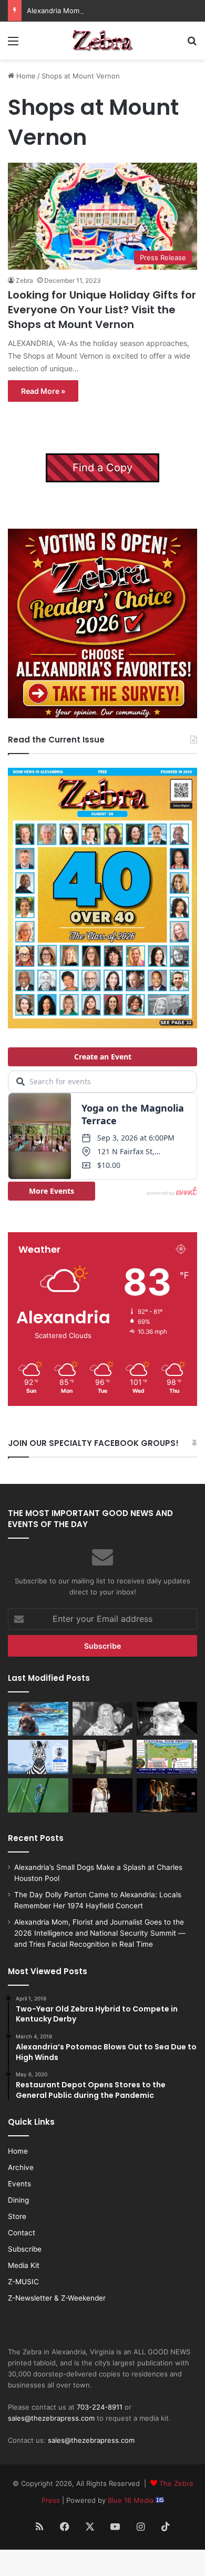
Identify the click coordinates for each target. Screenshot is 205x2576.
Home (25, 76)
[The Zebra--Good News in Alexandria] (102, 41)
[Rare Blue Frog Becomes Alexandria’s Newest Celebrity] (38, 1795)
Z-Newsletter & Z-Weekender (57, 2298)
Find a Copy (102, 468)
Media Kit (24, 2265)
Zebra (24, 280)
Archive (21, 2167)
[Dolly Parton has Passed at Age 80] (103, 1795)
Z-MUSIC (23, 2282)
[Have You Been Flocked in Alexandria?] (103, 1757)
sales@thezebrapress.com (51, 2418)
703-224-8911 (100, 2407)
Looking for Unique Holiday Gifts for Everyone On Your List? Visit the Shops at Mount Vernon (102, 310)
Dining (18, 2200)
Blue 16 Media (132, 2500)
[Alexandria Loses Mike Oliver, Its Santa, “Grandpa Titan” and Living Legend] (167, 1719)
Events (19, 2184)
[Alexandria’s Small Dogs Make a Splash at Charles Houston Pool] (38, 1719)
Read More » (43, 391)
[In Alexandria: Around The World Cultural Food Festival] (167, 1757)
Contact (22, 2233)
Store (17, 2216)
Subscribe (25, 2249)
